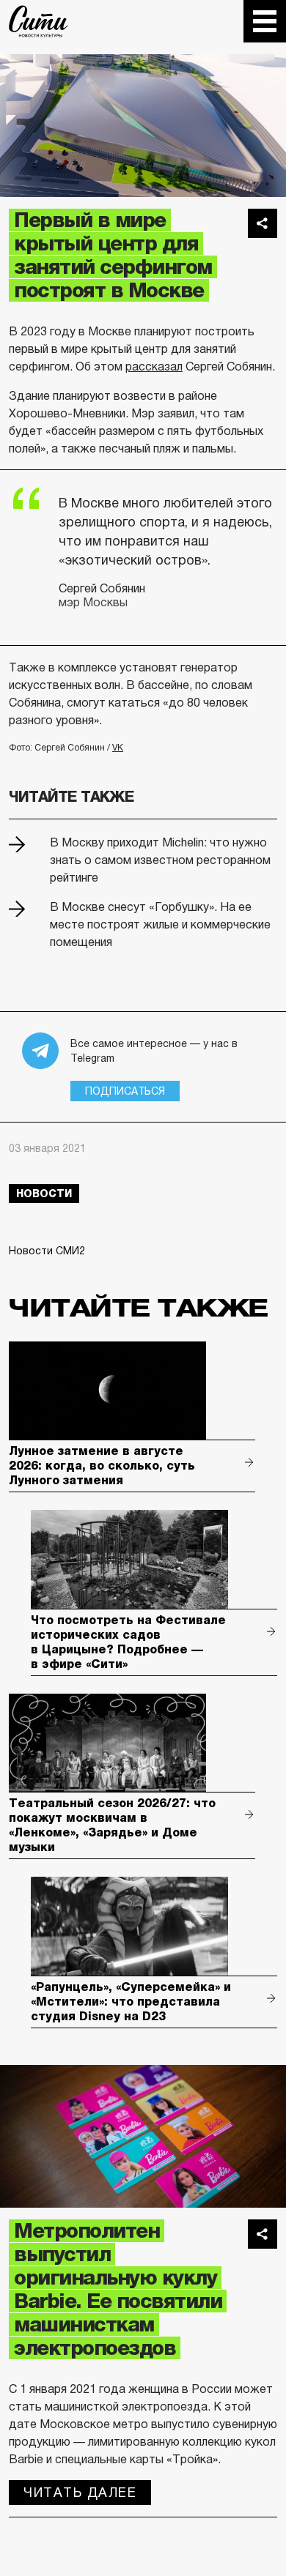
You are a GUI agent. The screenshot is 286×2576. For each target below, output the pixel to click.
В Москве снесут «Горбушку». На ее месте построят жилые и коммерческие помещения (160, 924)
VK (118, 748)
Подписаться (125, 1091)
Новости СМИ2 (47, 1251)
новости (44, 1194)
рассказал (154, 366)
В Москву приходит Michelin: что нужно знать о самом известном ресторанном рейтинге (160, 860)
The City (38, 21)
